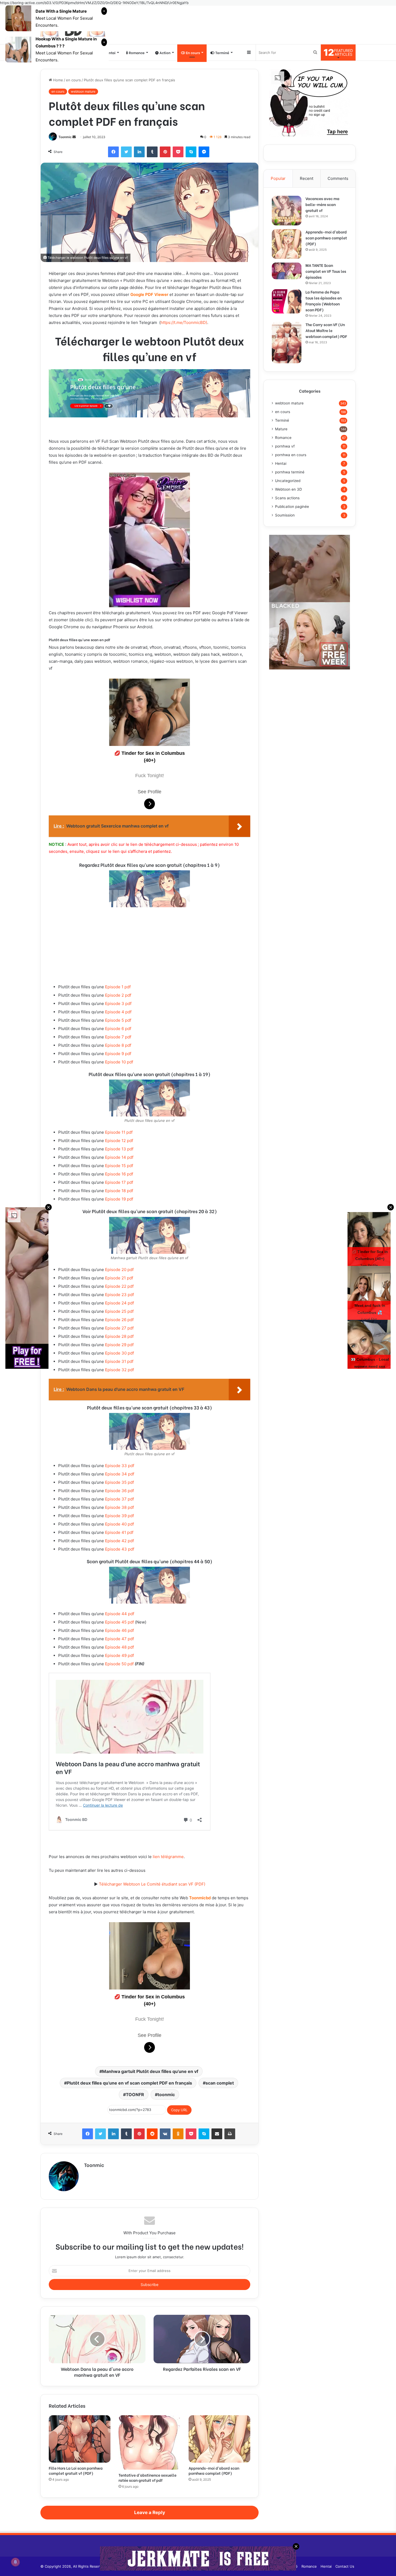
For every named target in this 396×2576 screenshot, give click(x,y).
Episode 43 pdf (120, 1549)
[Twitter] (126, 152)
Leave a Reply (150, 2512)
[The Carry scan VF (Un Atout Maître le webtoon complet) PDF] (287, 343)
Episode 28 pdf (119, 1336)
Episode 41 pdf (119, 1532)
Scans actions (287, 498)
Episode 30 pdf (119, 1353)
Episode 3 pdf (118, 1003)
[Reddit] (152, 2134)
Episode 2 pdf (118, 995)
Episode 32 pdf (119, 1370)
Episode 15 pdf (119, 1166)
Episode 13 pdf (119, 1149)
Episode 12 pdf (119, 1141)
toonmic (166, 2095)
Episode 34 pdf (119, 1474)
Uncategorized (288, 481)
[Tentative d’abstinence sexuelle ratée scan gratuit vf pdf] (149, 2442)
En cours (192, 52)
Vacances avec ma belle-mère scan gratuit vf (322, 204)
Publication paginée (292, 507)
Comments (338, 178)
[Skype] (191, 152)
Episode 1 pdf (117, 987)
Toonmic (65, 137)
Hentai (110, 52)
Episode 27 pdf (119, 1328)
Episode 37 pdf (119, 1499)
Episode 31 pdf (119, 1361)
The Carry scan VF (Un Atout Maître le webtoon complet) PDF (326, 330)
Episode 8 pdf (118, 1045)
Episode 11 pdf (118, 1132)
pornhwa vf (285, 446)
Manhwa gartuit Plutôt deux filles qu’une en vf (150, 2071)
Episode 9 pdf (118, 1054)
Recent (307, 178)
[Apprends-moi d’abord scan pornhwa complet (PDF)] (219, 2439)
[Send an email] (74, 137)
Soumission (285, 515)
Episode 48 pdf (119, 1647)
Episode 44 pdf (120, 1614)
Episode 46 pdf (119, 1630)
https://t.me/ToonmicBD (183, 322)
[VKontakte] (165, 2134)
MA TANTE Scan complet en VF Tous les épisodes (326, 271)
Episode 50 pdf (119, 1664)
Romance (136, 52)
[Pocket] (178, 152)
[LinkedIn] (139, 152)
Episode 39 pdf (119, 1516)
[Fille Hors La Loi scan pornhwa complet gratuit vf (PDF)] (80, 2439)
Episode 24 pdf (119, 1303)
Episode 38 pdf (119, 1507)
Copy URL (179, 2110)
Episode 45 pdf (119, 1622)
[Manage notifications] (15, 2562)
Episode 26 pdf (119, 1320)
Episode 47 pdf (119, 1639)
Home (58, 80)
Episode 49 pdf (119, 1655)
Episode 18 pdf (119, 1191)
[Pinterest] (165, 152)
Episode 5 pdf (118, 1020)
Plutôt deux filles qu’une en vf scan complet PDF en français (129, 2083)
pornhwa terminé (290, 472)
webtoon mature (83, 91)
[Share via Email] (217, 2134)
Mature (281, 429)
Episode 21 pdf (119, 1278)
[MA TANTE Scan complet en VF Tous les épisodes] (287, 271)
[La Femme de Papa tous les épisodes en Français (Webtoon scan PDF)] (287, 301)
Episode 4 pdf (118, 1012)
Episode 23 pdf (119, 1295)
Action (165, 52)
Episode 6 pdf (118, 1029)
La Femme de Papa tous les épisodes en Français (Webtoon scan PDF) (324, 301)
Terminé (222, 52)
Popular (278, 178)
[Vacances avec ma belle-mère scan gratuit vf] (287, 211)
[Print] (230, 2134)
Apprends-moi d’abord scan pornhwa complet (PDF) (214, 2470)
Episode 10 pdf (119, 1062)
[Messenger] (204, 152)
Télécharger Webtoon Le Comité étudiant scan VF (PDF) (152, 1884)
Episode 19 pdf (119, 1199)
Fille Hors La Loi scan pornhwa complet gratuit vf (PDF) (76, 2470)
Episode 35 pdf (119, 1482)
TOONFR (135, 2095)
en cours (73, 80)
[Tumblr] (152, 152)
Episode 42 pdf (119, 1541)
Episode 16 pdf (119, 1174)
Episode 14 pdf (119, 1157)
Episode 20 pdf (119, 1270)
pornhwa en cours (291, 455)
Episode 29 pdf (119, 1345)
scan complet (220, 2083)
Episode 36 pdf (119, 1491)
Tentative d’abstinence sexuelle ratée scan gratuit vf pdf (147, 2477)
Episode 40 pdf (119, 1524)
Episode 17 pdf (119, 1182)
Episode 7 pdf (118, 1037)
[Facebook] (113, 152)
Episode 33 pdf (119, 1466)
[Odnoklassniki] (178, 2134)
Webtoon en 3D (289, 489)
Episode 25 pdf (119, 1311)
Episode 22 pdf (119, 1286)
